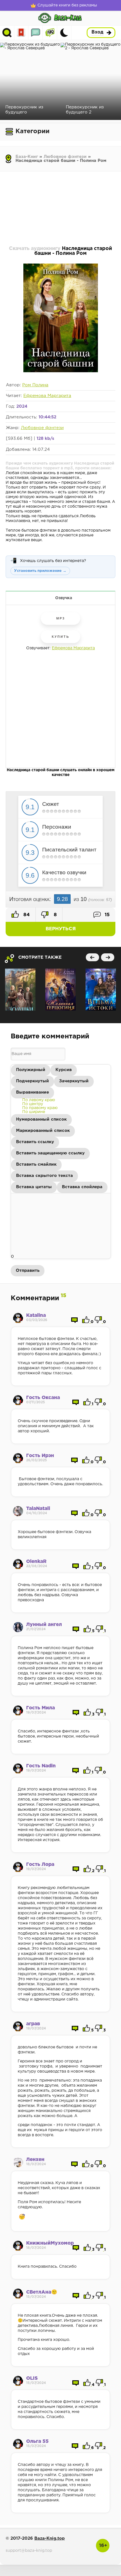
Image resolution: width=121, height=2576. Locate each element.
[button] (31, 1070)
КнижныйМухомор (50, 2243)
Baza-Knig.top (50, 2538)
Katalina (36, 1316)
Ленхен (35, 2160)
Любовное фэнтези (65, 157)
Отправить (28, 1271)
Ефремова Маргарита (47, 396)
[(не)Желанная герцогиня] (60, 990)
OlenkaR (36, 1562)
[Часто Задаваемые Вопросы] (50, 33)
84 (26, 915)
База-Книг (27, 157)
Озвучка (64, 598)
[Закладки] (21, 33)
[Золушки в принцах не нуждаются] (20, 990)
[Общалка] (36, 33)
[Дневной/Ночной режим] (64, 33)
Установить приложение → (40, 571)
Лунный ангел (44, 1625)
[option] (39, 1100)
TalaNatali (38, 1509)
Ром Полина (35, 385)
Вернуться (61, 929)
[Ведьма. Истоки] (101, 990)
